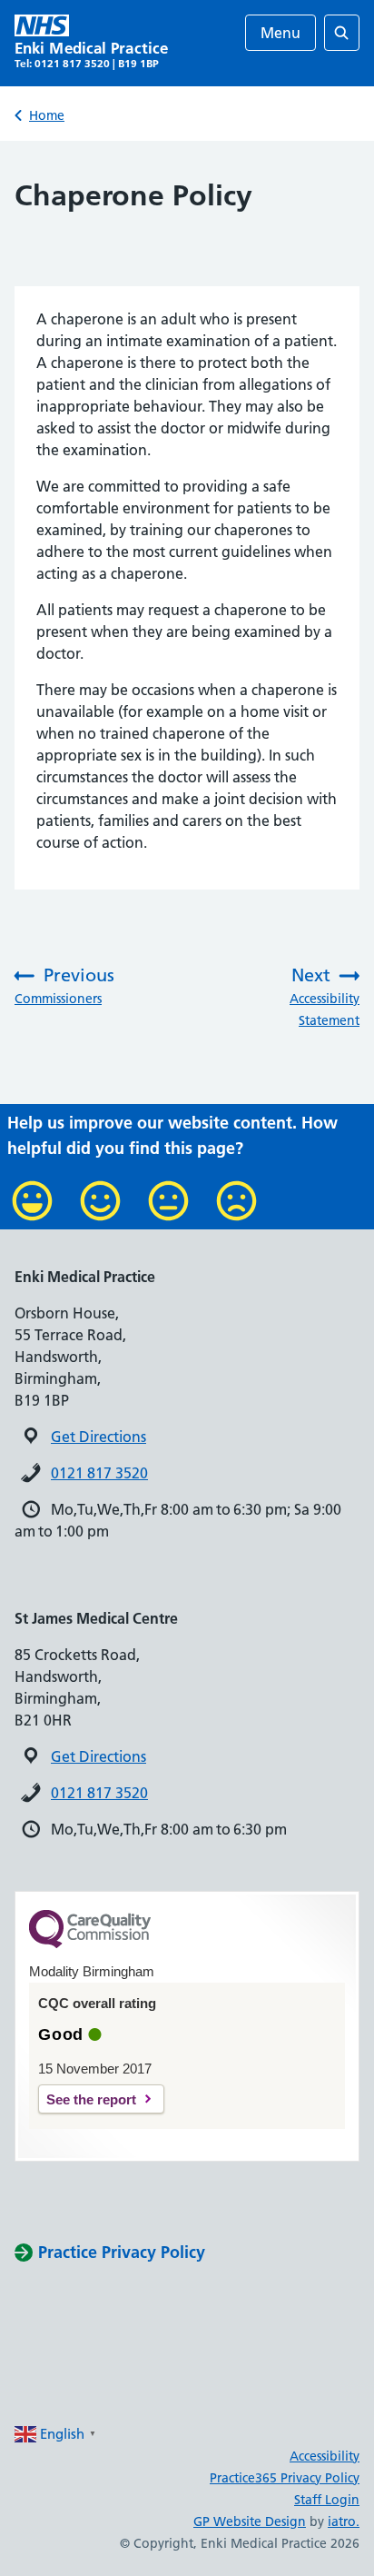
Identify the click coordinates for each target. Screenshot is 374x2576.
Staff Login (327, 2500)
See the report (91, 2099)
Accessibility (325, 2456)
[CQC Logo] (90, 1944)
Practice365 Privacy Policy (285, 2478)
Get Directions (98, 1437)
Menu (280, 33)
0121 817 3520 (99, 1473)
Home (47, 115)
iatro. (344, 2521)
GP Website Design (250, 2521)
